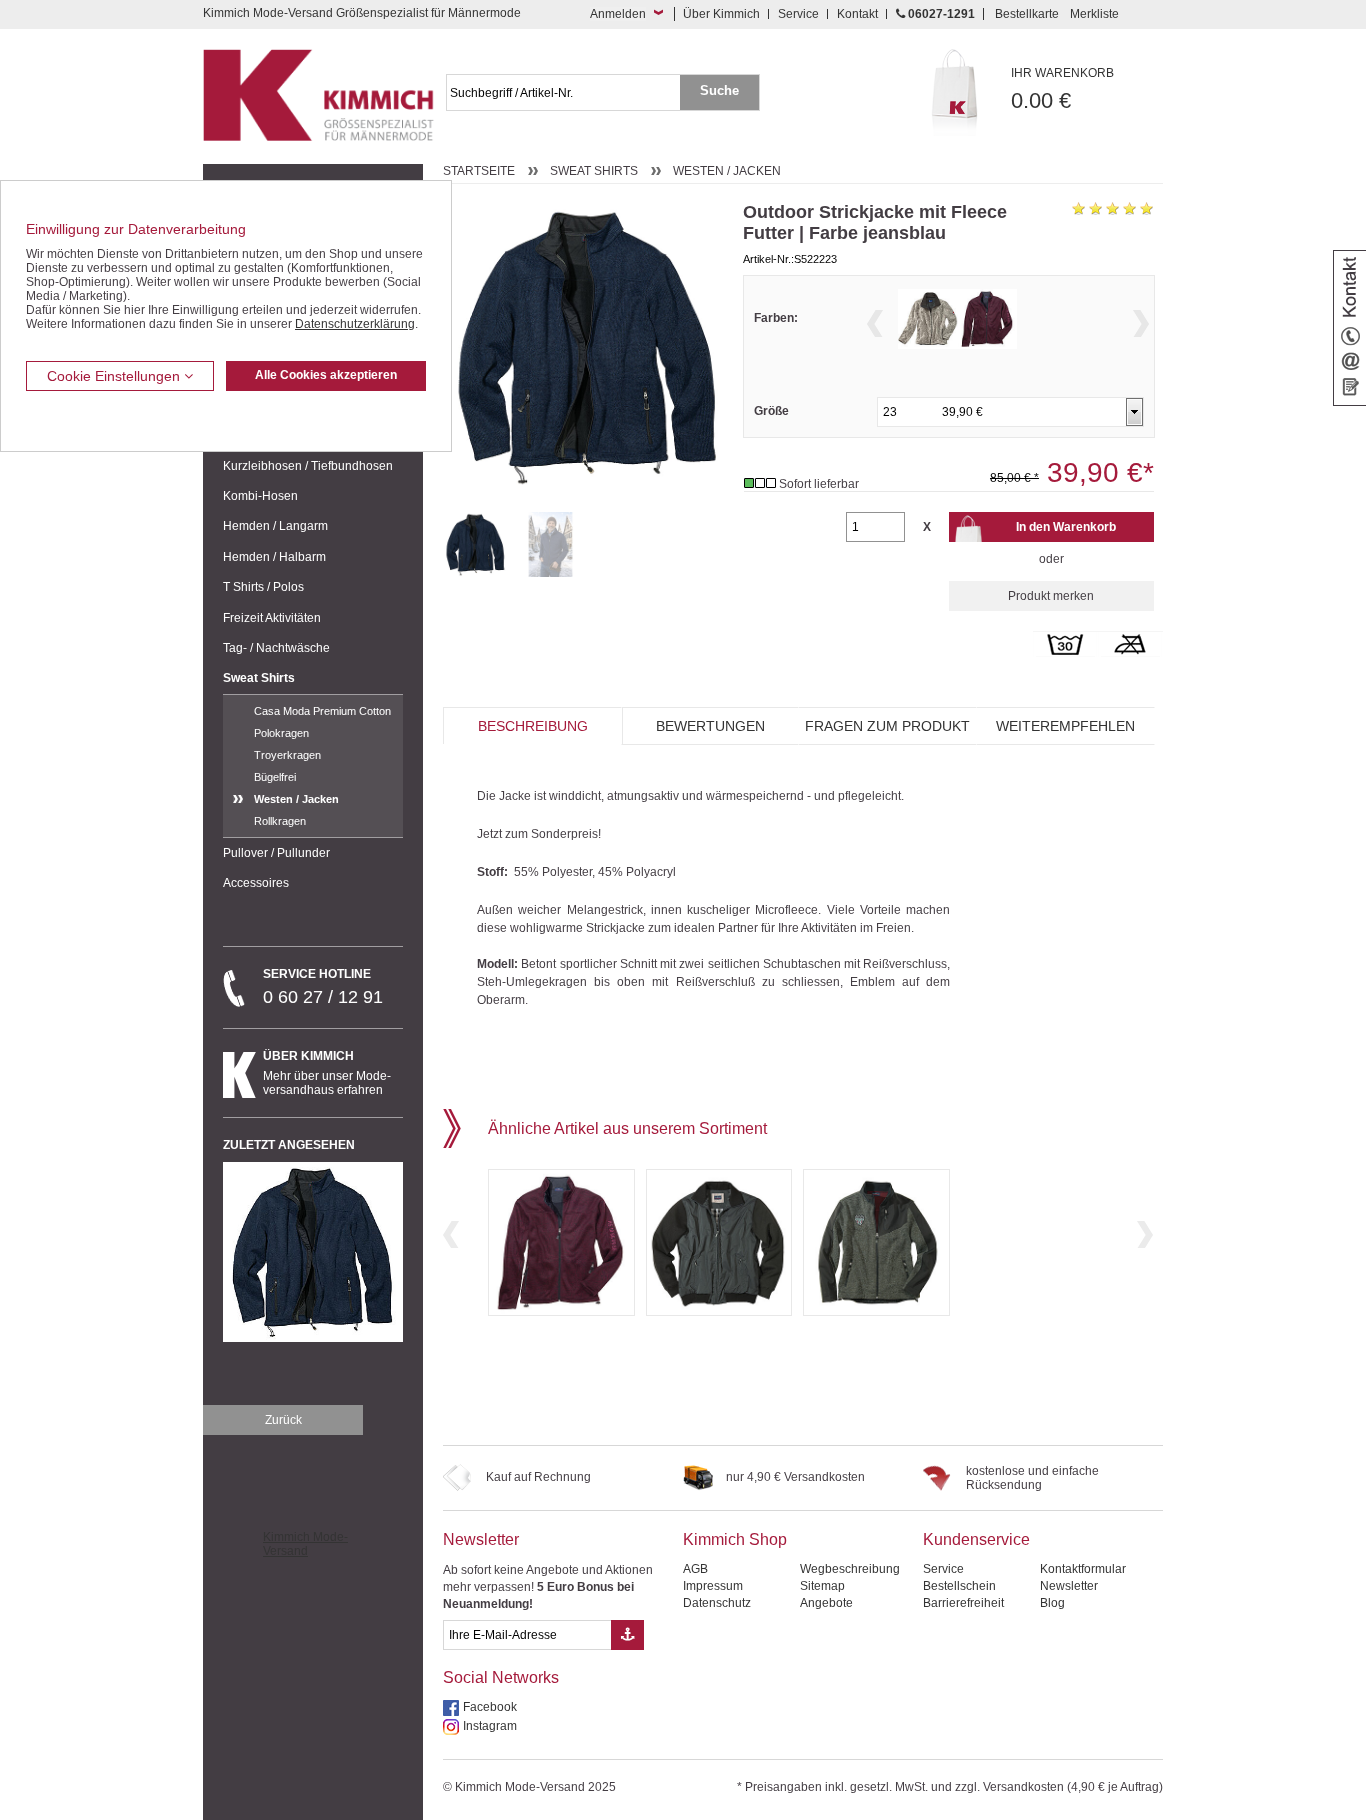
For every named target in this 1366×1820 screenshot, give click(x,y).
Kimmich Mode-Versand (305, 1544)
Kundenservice (976, 1539)
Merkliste (1094, 14)
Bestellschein (959, 1586)
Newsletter (481, 1539)
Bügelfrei (275, 777)
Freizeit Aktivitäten (272, 618)
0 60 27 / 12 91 (323, 987)
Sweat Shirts (259, 678)
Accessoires (256, 883)
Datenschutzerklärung (355, 324)
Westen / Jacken (296, 799)
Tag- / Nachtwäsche (276, 648)
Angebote (826, 1603)
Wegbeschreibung (850, 1569)
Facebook (490, 1707)
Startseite (479, 171)
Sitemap (822, 1586)
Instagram (490, 1726)
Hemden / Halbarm (274, 557)
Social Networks (501, 1677)
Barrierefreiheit (963, 1603)
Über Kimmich (721, 14)
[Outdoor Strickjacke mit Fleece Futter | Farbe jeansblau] (475, 544)
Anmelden (618, 14)
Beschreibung (533, 726)
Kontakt (857, 14)
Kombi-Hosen (260, 496)
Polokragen (281, 733)
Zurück (283, 1420)
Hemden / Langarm (275, 526)
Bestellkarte (1027, 14)
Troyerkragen (287, 755)
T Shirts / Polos (263, 587)
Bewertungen (710, 726)
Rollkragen (280, 821)
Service (798, 14)
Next (1141, 323)
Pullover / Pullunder (276, 853)
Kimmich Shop (735, 1539)
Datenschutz (717, 1603)
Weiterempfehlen (1065, 726)
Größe (771, 411)
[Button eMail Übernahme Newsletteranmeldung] (627, 1635)
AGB (695, 1569)
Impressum (713, 1586)
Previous (875, 323)
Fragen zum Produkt (887, 726)
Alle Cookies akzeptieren (326, 375)
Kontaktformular (1083, 1569)
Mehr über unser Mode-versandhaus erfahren (327, 1073)
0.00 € (1062, 89)
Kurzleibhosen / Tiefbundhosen (308, 466)
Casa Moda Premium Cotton (322, 711)
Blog (1052, 1603)
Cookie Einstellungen (115, 376)
